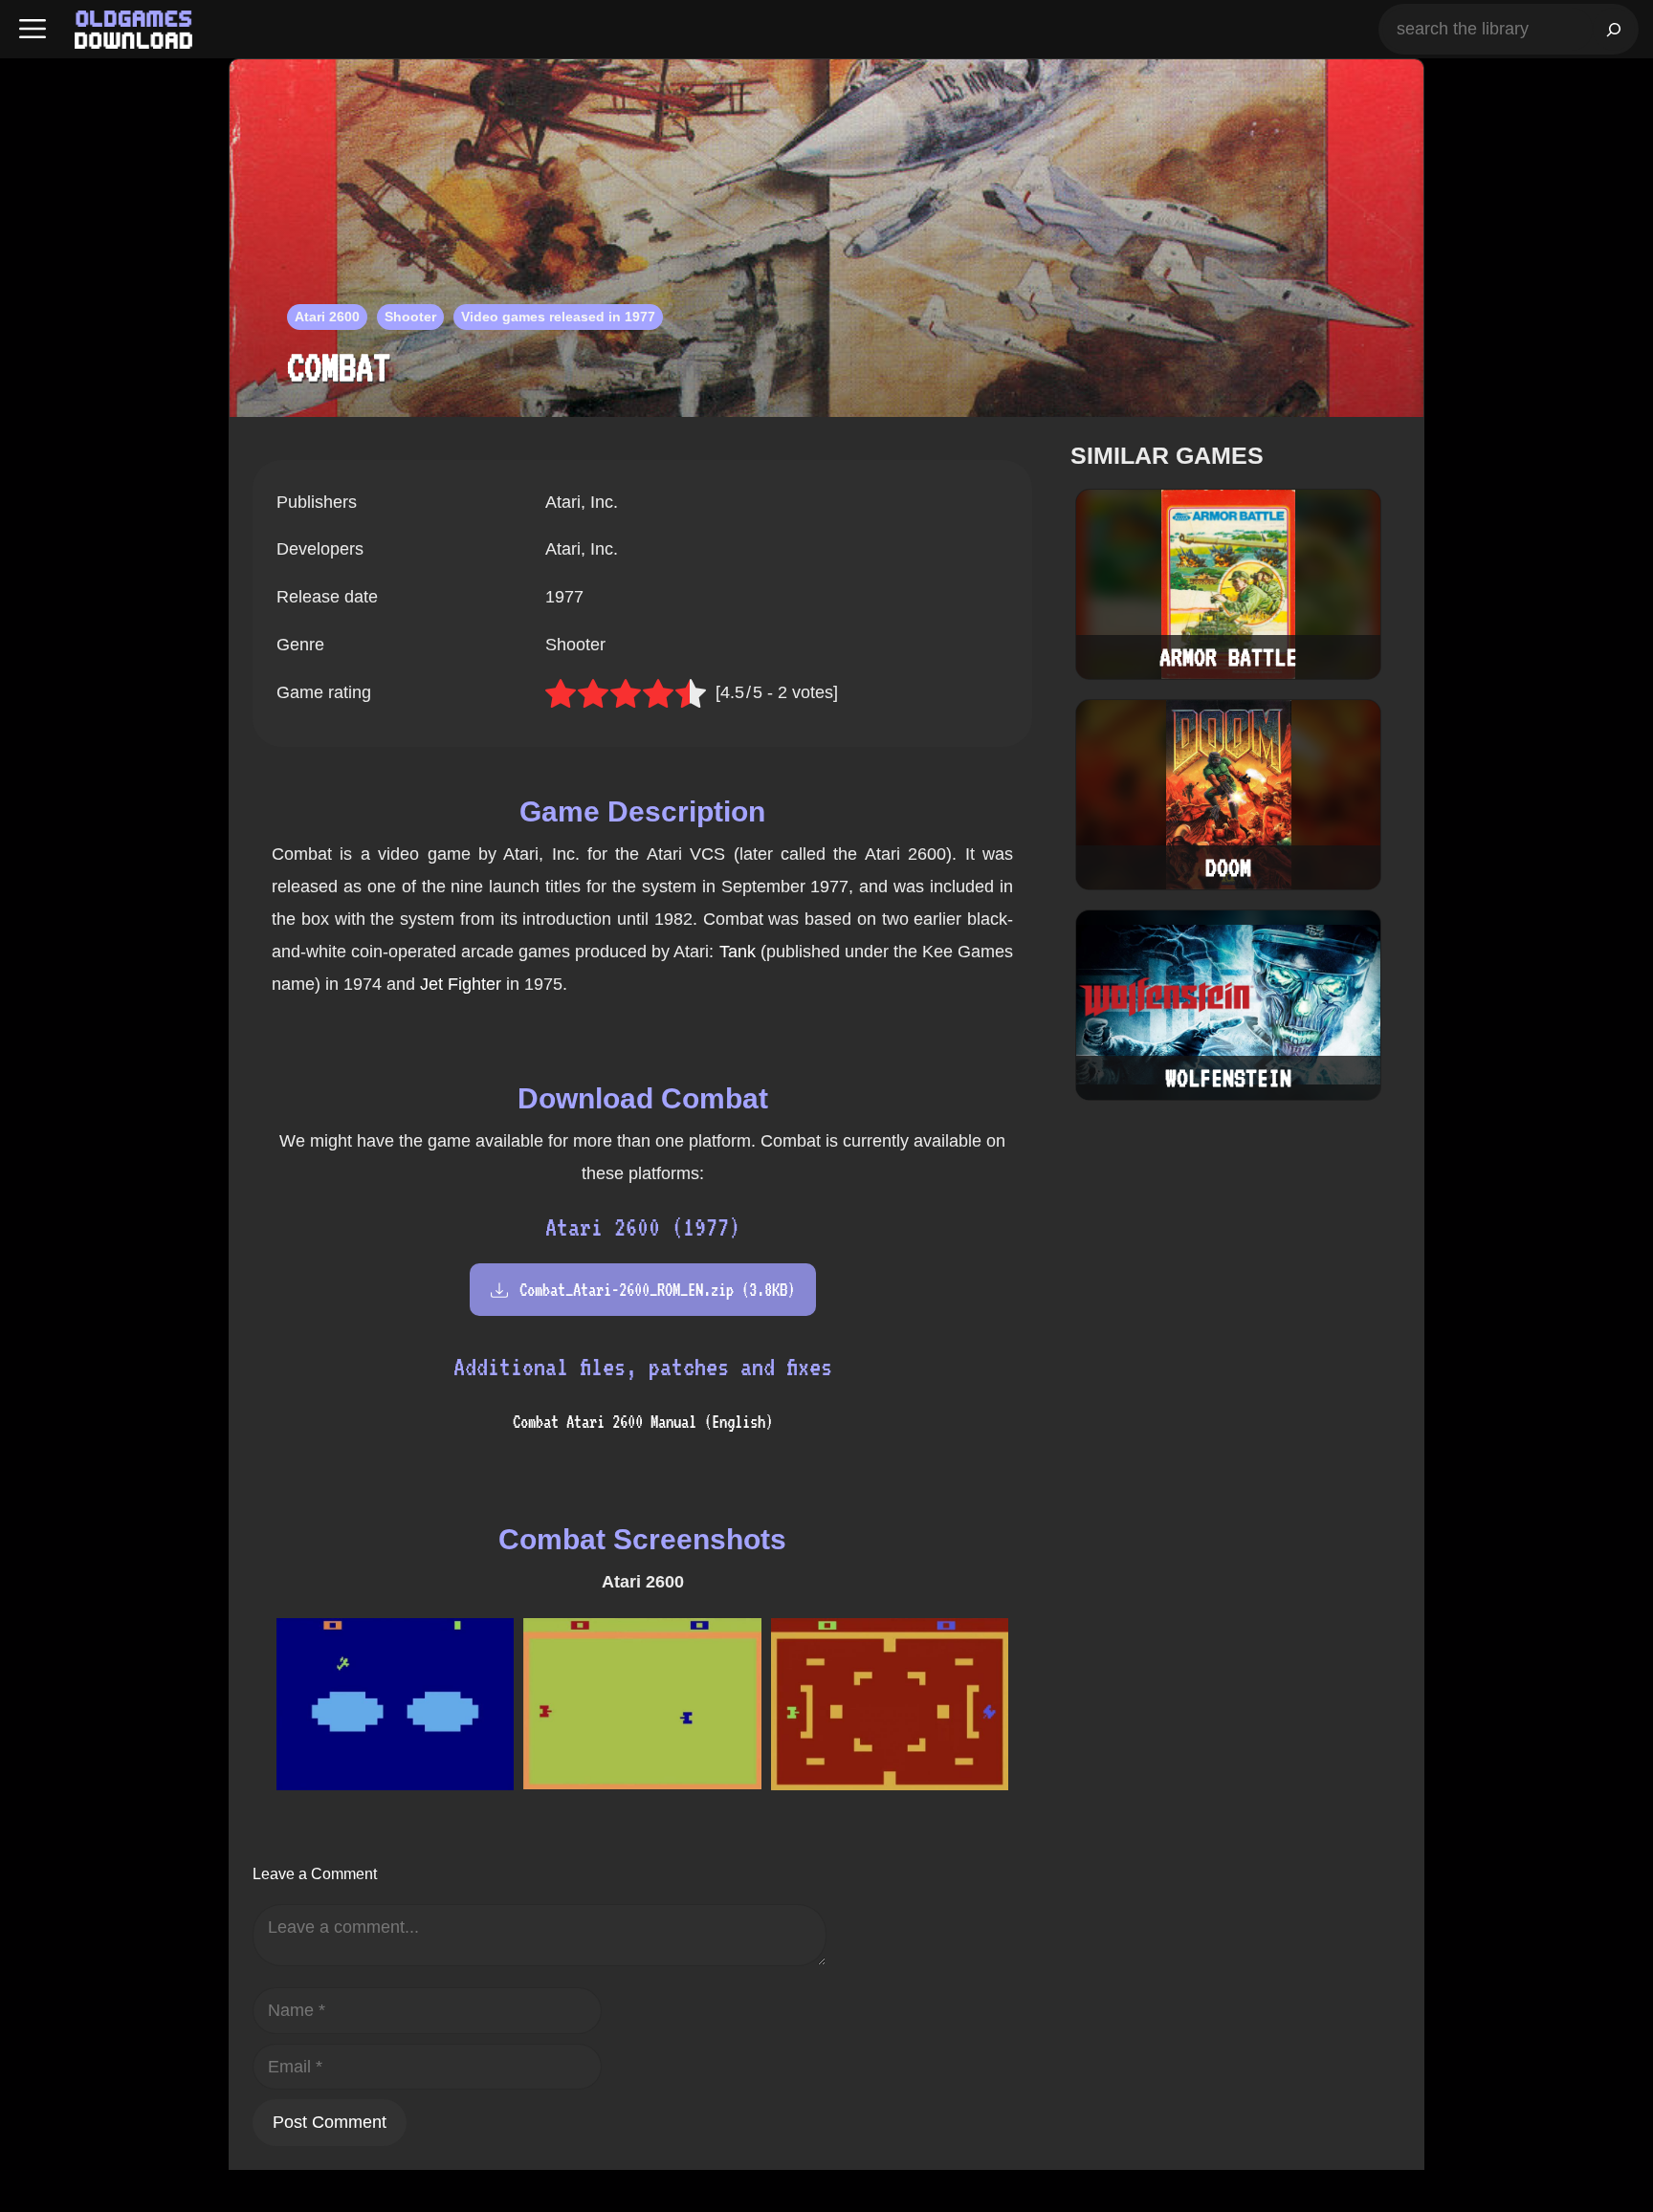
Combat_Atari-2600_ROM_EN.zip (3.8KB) (657, 1290)
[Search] (1614, 29)
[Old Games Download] (133, 30)
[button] (33, 29)
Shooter (410, 317)
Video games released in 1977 (558, 317)
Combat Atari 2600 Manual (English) (643, 1422)
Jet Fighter (461, 984)
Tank (738, 952)
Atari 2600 (327, 317)
